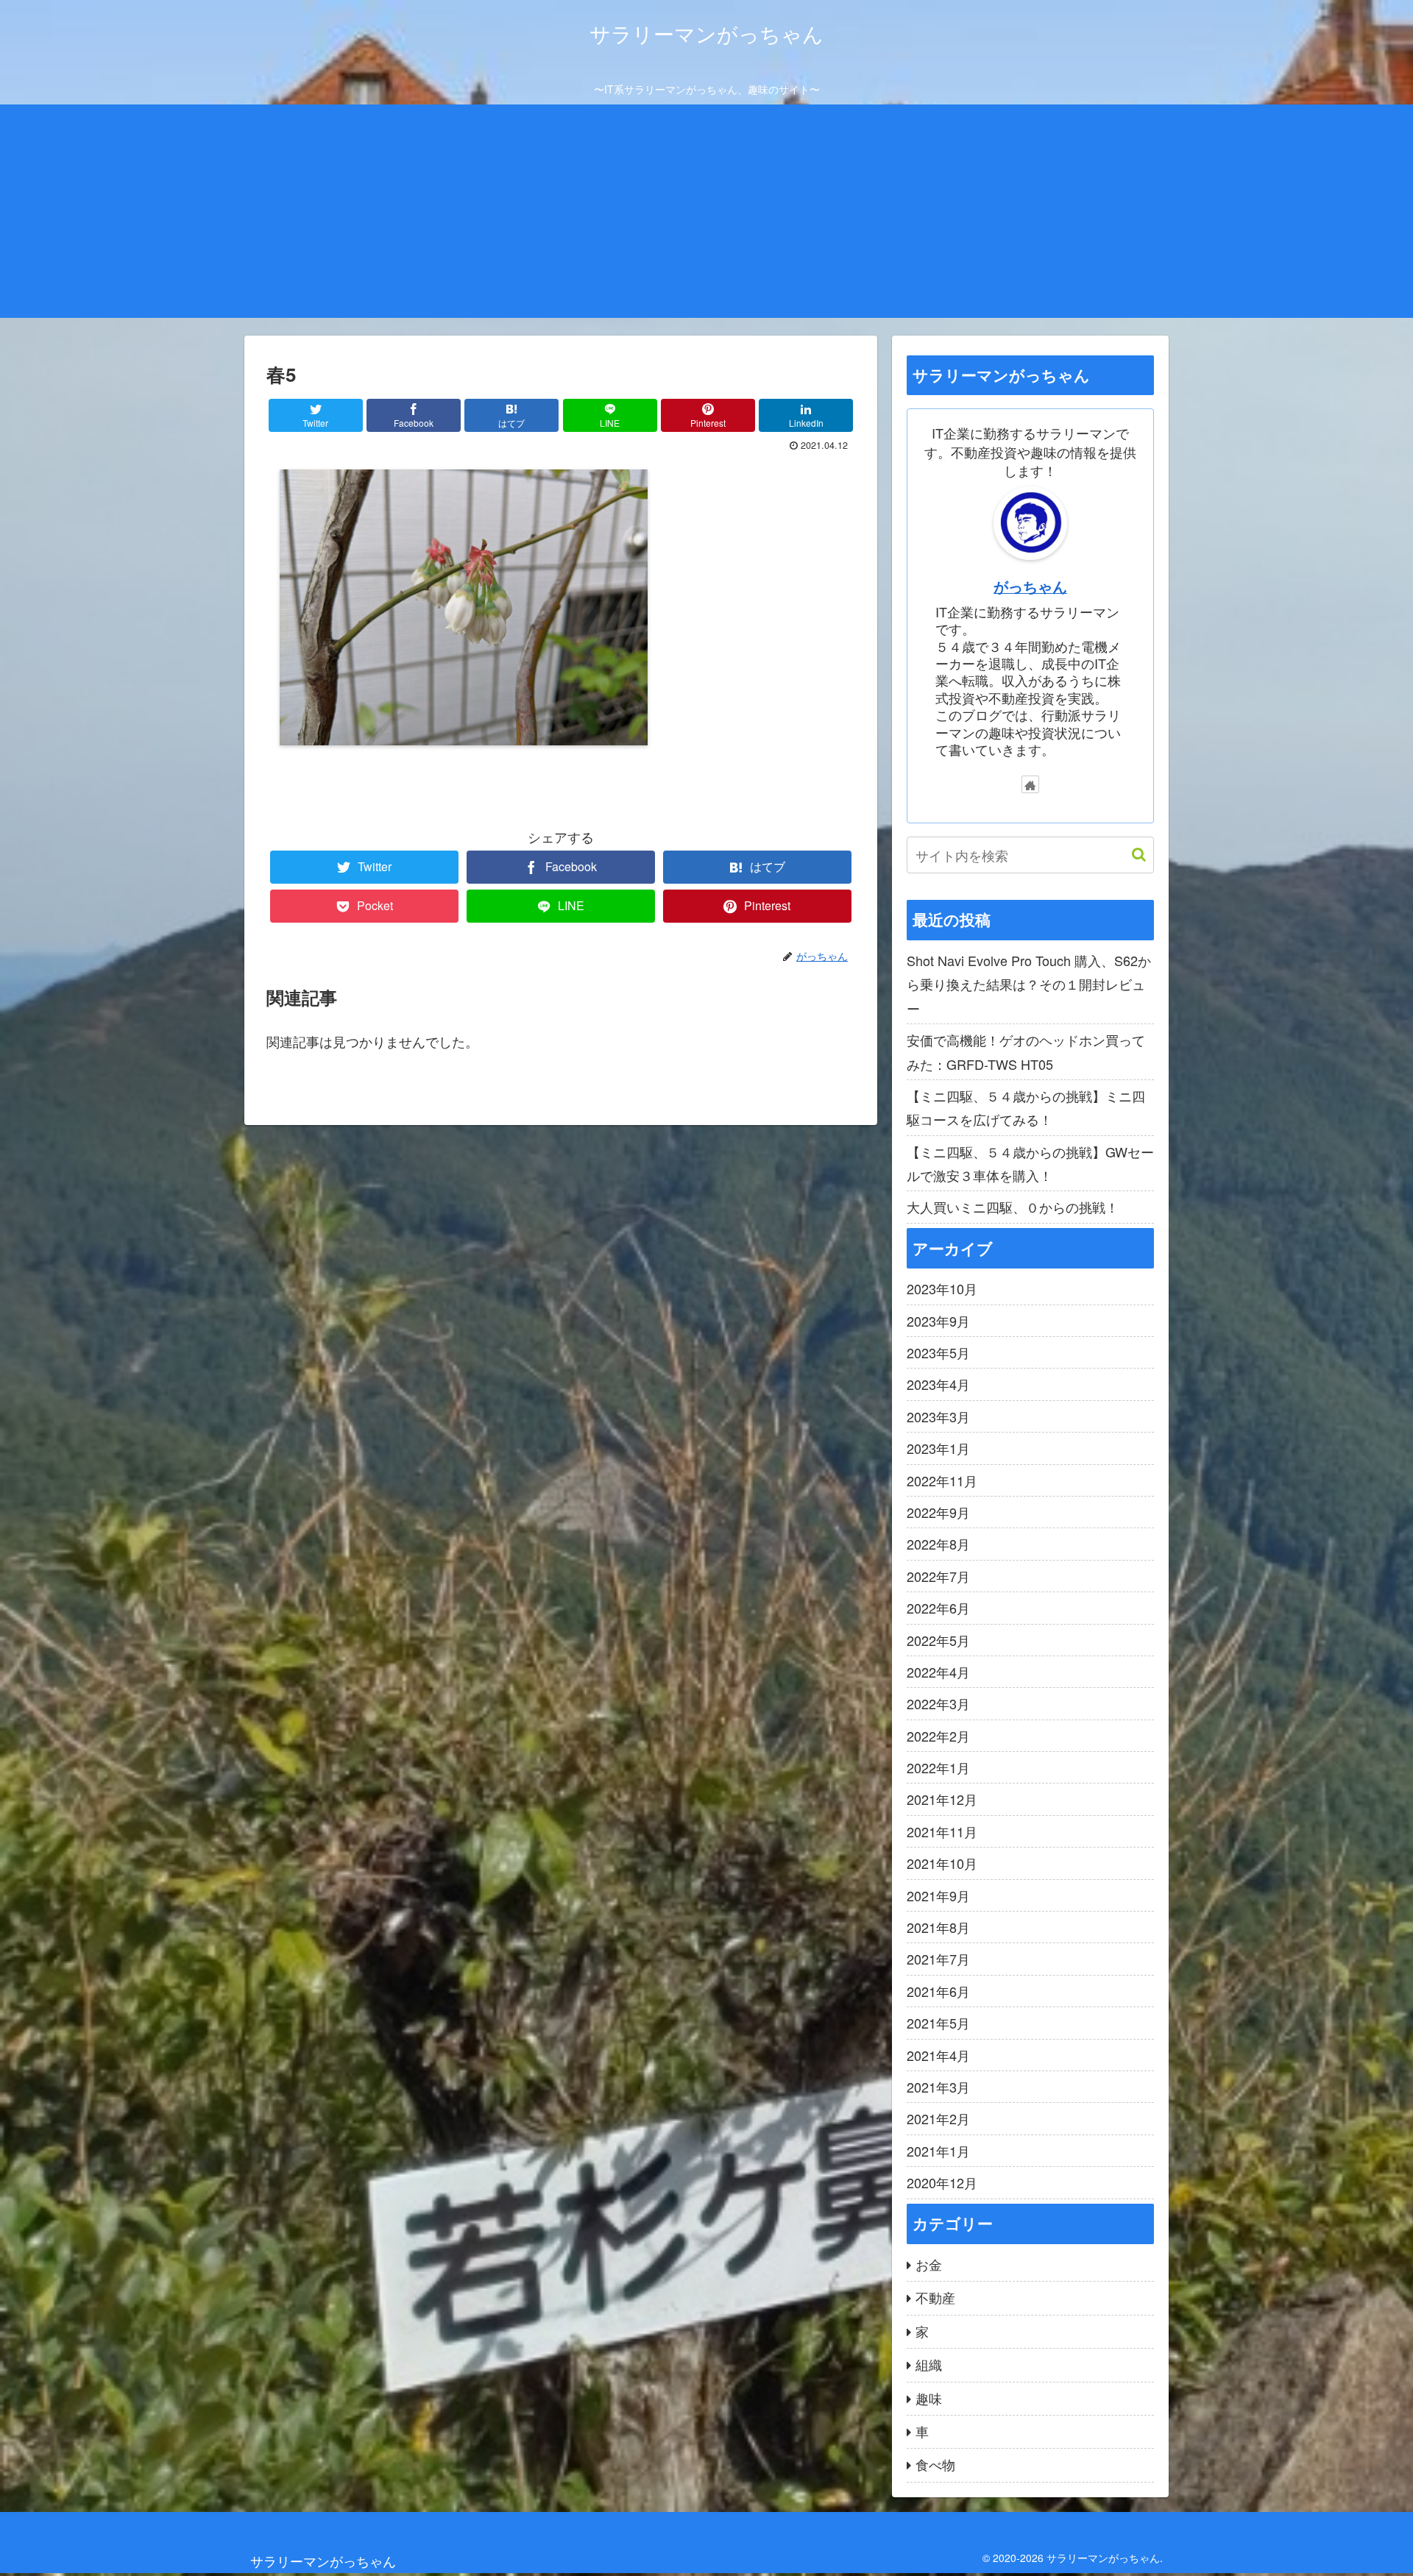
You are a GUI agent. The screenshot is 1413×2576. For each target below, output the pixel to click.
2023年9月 (938, 1321)
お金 (929, 2264)
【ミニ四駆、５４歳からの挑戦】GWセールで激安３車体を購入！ (1030, 1163)
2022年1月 (938, 1767)
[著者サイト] (1030, 784)
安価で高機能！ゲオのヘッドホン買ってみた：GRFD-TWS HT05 (1026, 1051)
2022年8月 (938, 1544)
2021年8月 (938, 1927)
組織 (929, 2364)
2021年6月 (938, 1991)
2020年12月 (942, 2182)
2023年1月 (938, 1448)
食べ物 (935, 2464)
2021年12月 (942, 1799)
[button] (1132, 855)
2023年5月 (938, 1352)
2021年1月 (938, 2151)
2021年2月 (938, 2118)
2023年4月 (938, 1384)
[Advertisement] (706, 215)
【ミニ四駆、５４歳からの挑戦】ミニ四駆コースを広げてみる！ (1026, 1107)
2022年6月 (938, 1608)
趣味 (929, 2398)
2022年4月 (938, 1672)
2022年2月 (938, 1736)
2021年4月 (938, 2055)
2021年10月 (942, 1863)
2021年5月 (938, 2023)
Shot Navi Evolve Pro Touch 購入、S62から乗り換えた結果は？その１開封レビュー (1029, 984)
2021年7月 (938, 1959)
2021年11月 (942, 1831)
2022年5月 (938, 1640)
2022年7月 (938, 1576)
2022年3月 (938, 1703)
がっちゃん (1030, 586)
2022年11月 (942, 1480)
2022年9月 (938, 1512)
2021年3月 (938, 2087)
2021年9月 (938, 1895)
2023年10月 (942, 1288)
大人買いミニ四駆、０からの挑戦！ (1013, 1207)
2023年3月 (938, 1416)
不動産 (935, 2297)
